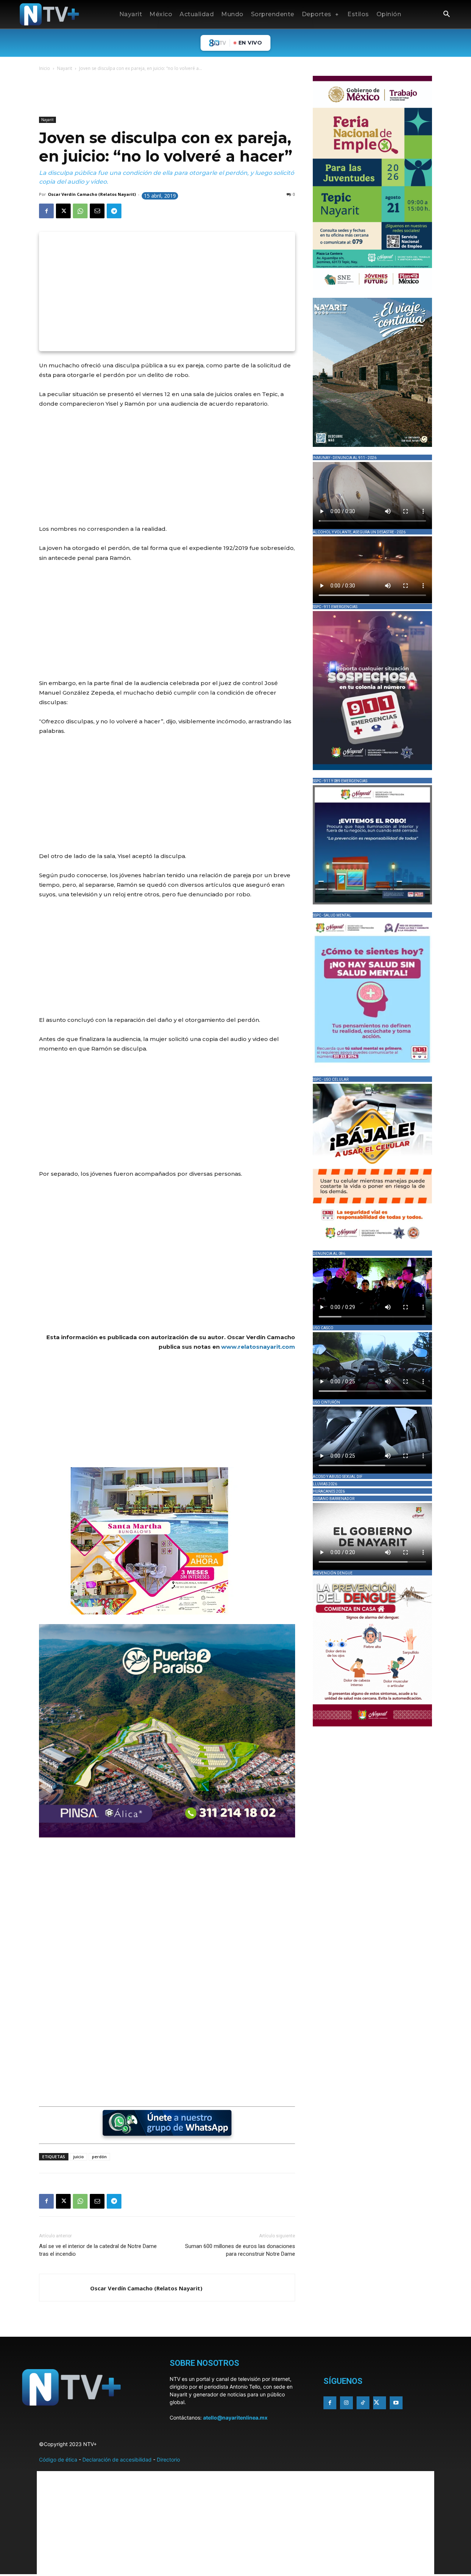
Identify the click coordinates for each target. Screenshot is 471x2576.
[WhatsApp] (80, 211)
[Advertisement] (173, 95)
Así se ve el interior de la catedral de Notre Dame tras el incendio (98, 2250)
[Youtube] (396, 2403)
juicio (79, 2157)
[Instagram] (346, 2403)
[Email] (97, 211)
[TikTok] (363, 2403)
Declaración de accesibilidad (117, 2459)
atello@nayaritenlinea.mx (235, 2418)
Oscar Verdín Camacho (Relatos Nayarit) (92, 194)
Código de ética (58, 2459)
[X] (63, 211)
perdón (99, 2157)
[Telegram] (114, 211)
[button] (446, 15)
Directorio (168, 2459)
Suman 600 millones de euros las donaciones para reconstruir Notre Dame (240, 2250)
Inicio (45, 68)
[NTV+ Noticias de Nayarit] (49, 14)
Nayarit (65, 68)
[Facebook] (46, 211)
